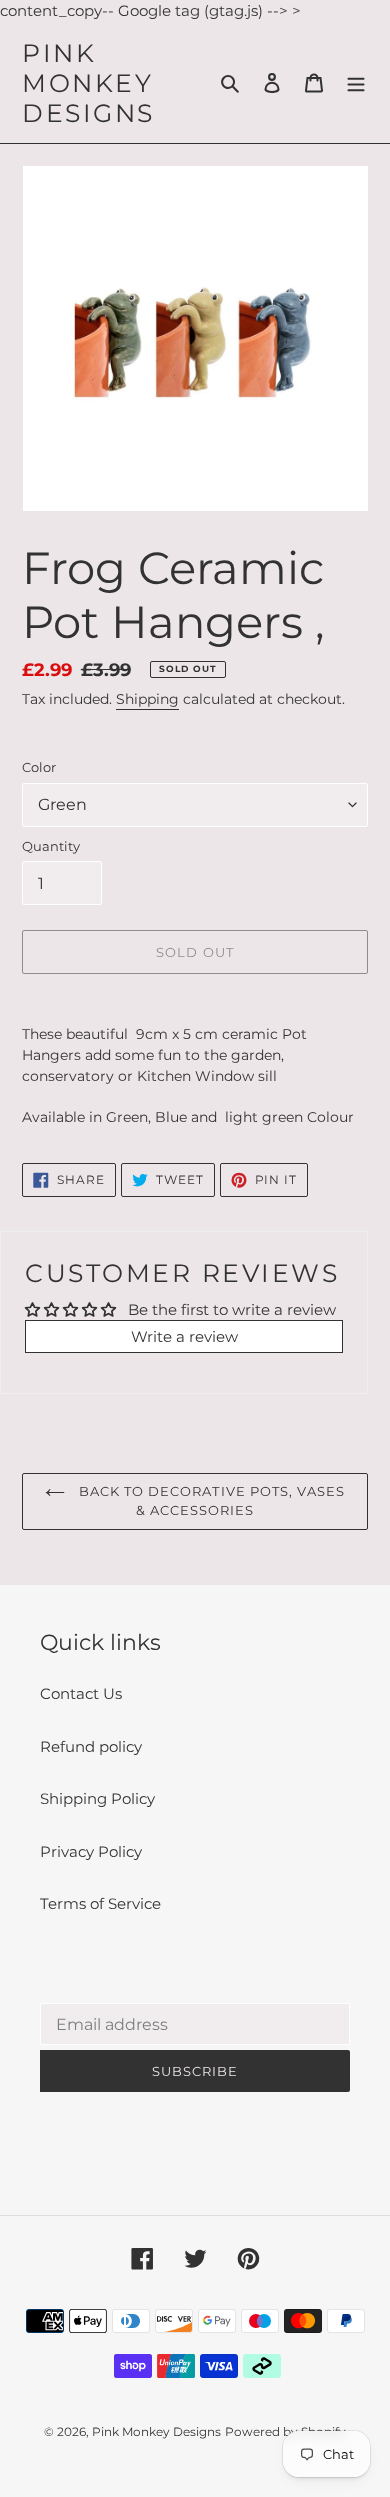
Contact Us (81, 1693)
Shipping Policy (97, 1798)
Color (39, 767)
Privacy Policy (91, 1851)
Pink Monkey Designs (88, 83)
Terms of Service (100, 1903)
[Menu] (356, 82)
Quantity (51, 846)
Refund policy (91, 1746)
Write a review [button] (184, 1336)
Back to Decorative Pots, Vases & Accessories (210, 1501)
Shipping (147, 699)
